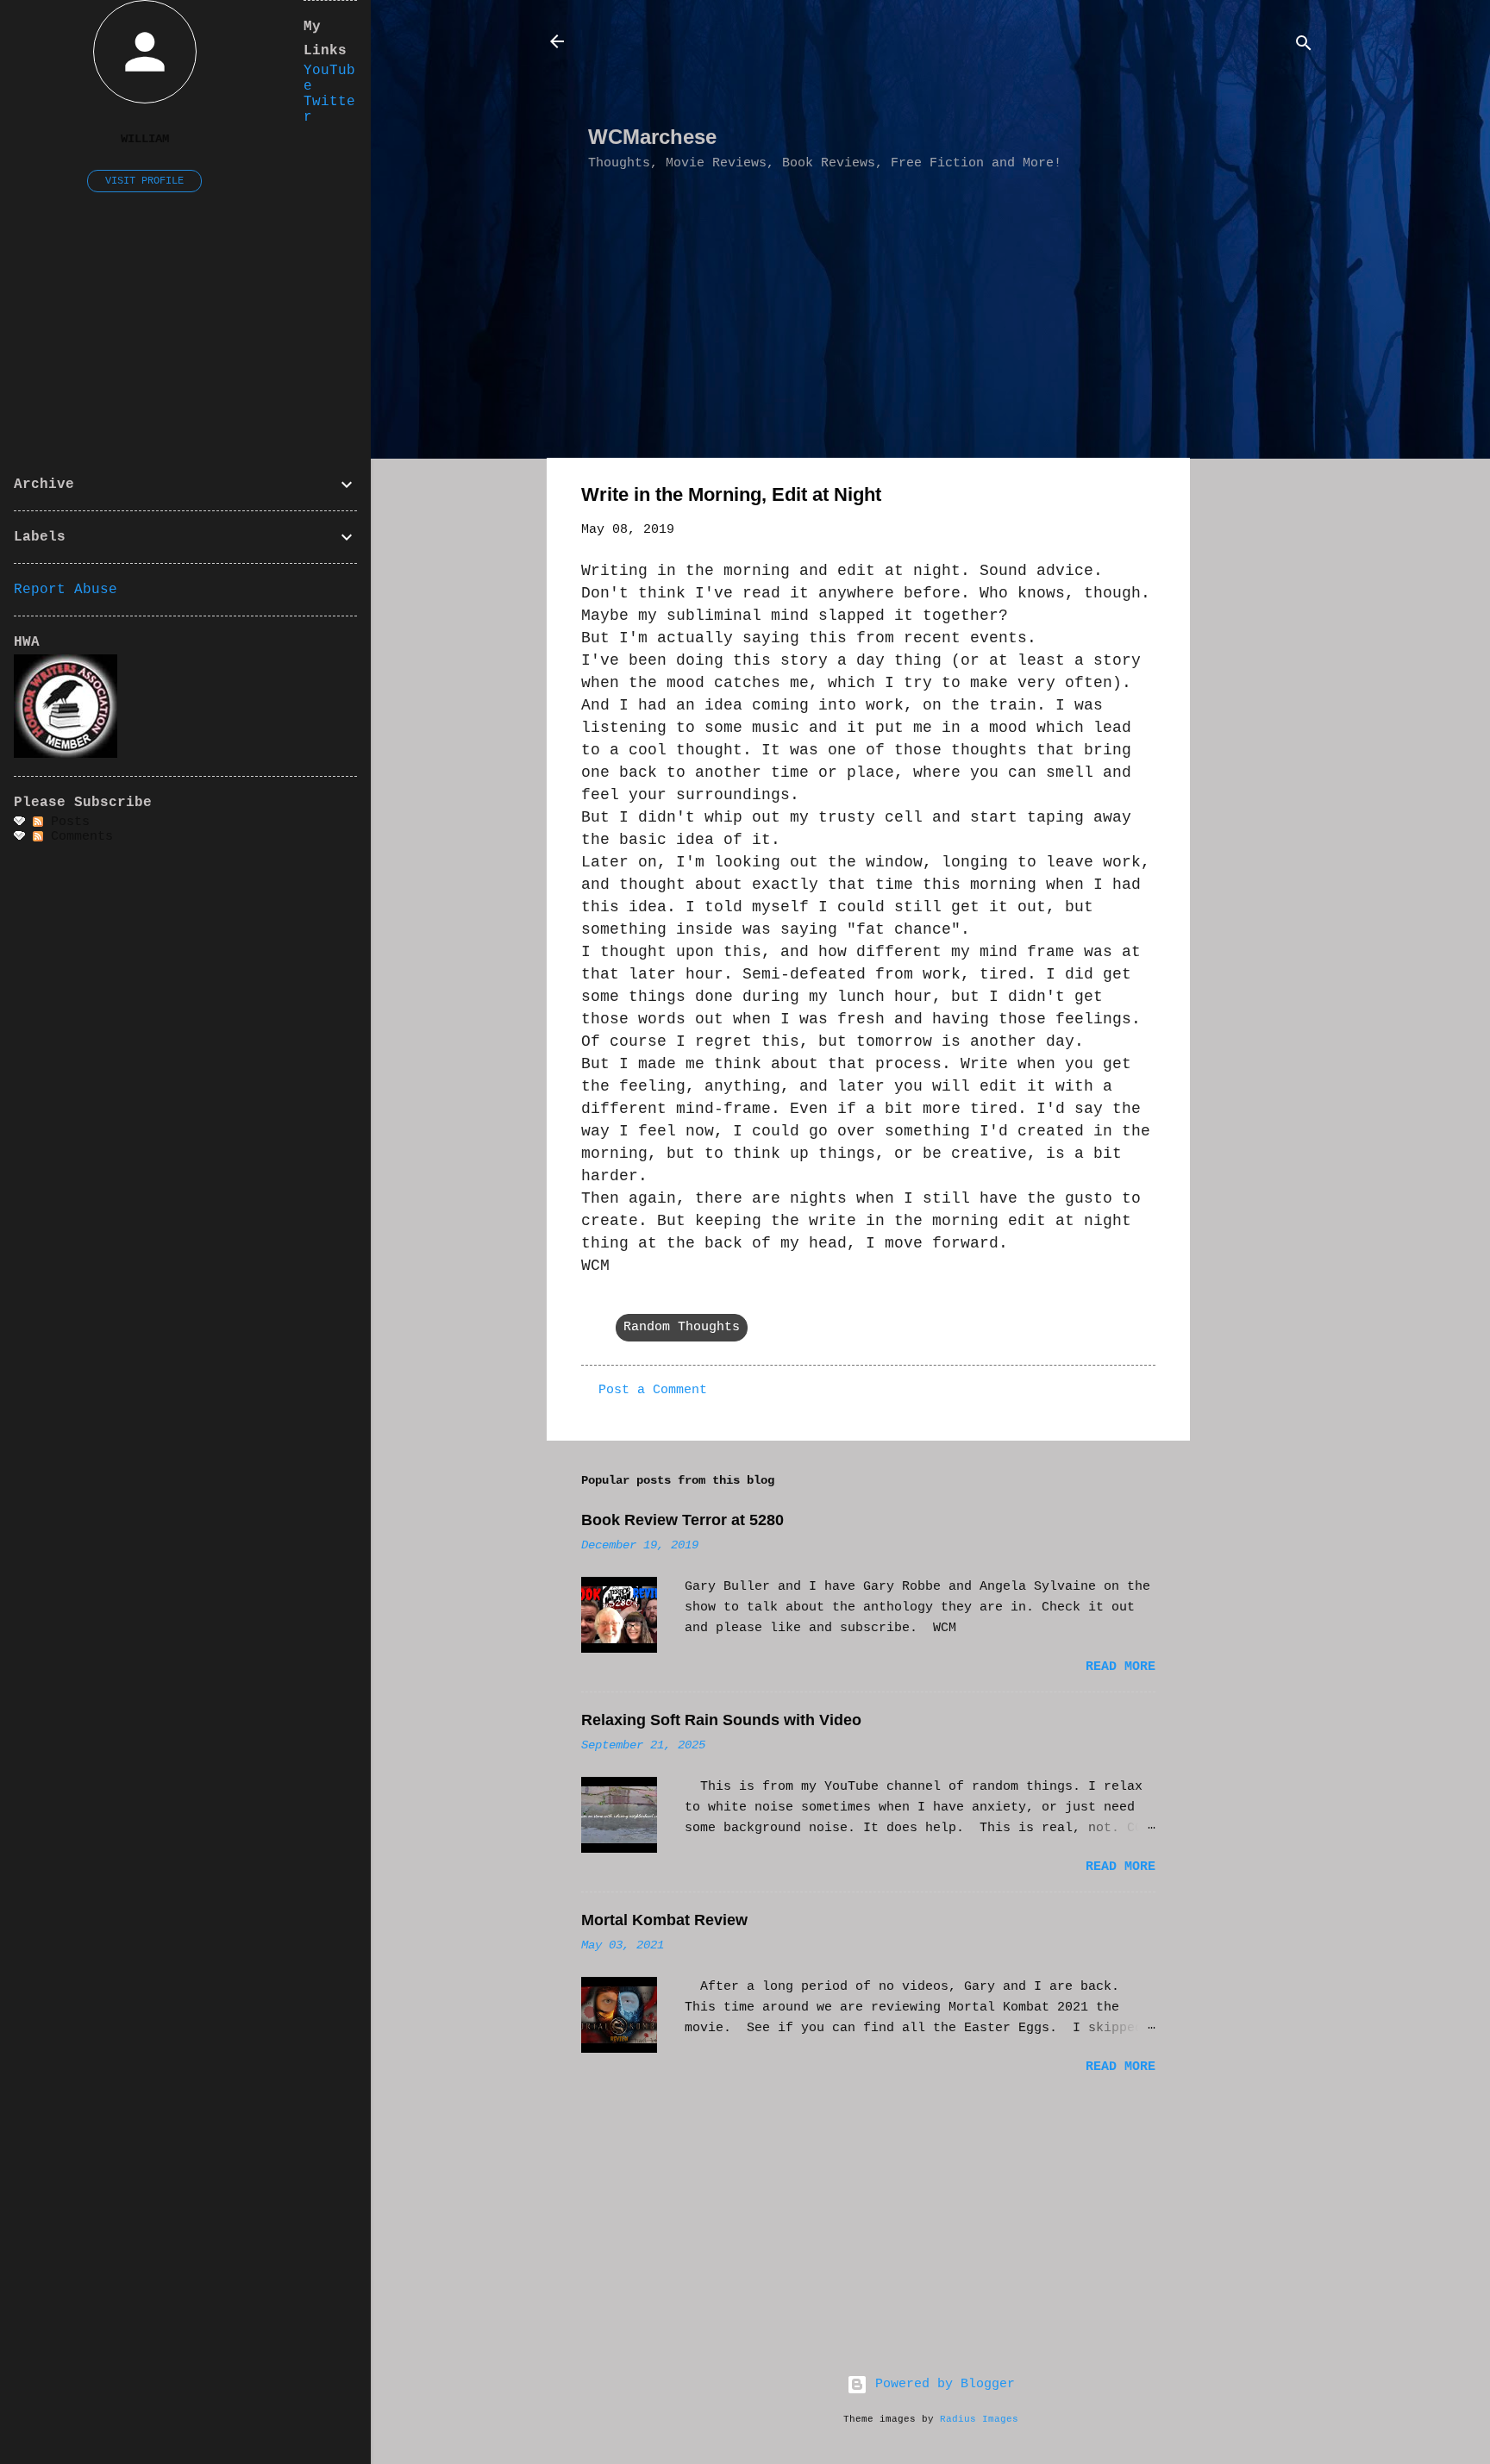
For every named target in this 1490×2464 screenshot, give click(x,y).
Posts (66, 822)
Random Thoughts (682, 1327)
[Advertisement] (902, 70)
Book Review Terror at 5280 (682, 1520)
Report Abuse (66, 590)
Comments (78, 837)
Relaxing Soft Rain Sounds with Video (721, 1720)
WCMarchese (652, 137)
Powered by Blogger (941, 2384)
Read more (1121, 1667)
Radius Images (979, 2419)
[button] (1145, 498)
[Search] (1304, 47)
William (145, 139)
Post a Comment (653, 1390)
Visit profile (144, 181)
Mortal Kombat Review (664, 1920)
